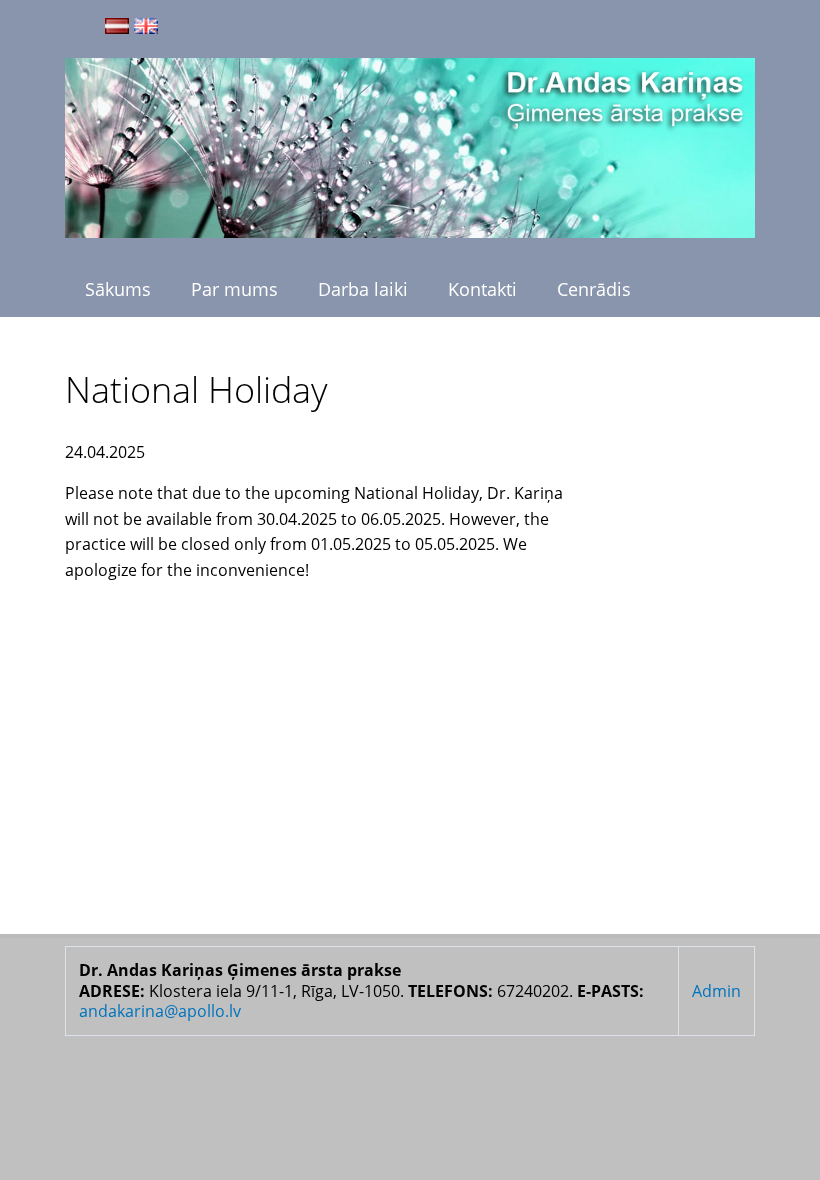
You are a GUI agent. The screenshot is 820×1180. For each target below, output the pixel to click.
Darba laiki (363, 289)
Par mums (234, 289)
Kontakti (482, 289)
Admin (716, 991)
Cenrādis (594, 289)
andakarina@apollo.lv (160, 1011)
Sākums (118, 289)
